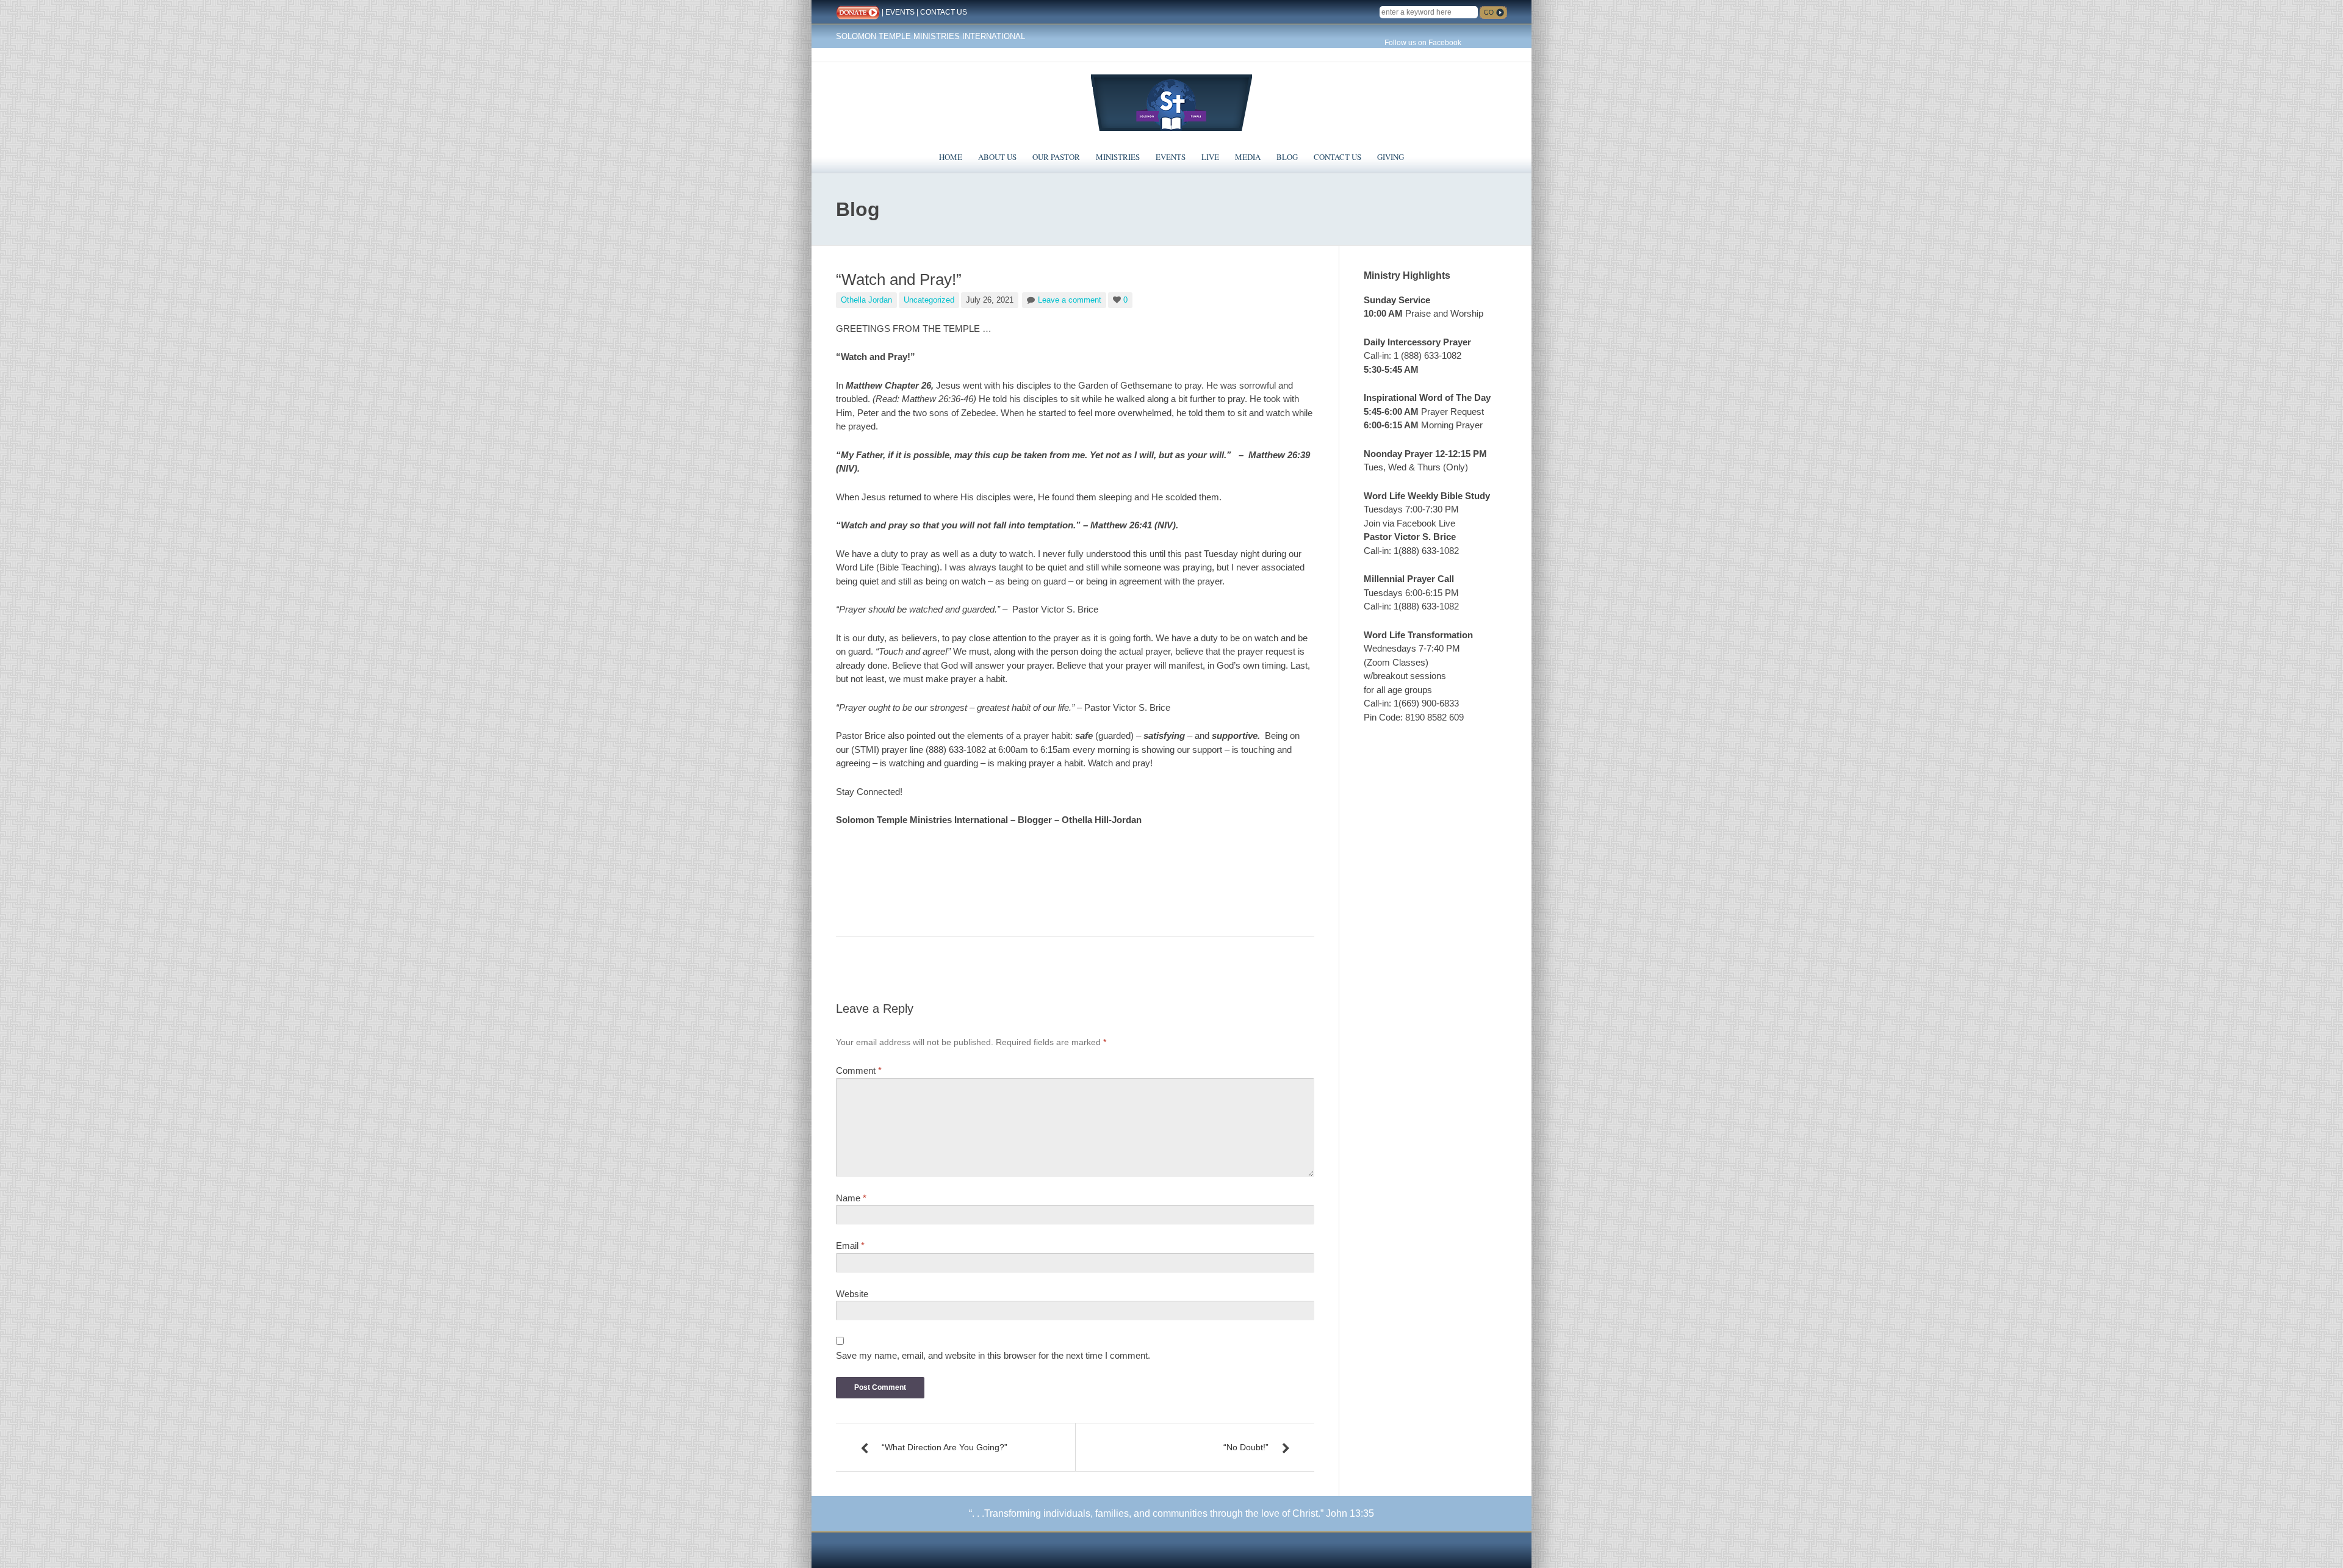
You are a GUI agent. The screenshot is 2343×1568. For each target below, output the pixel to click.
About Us (997, 157)
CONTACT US (944, 12)
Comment (859, 1070)
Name (851, 1198)
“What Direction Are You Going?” (945, 1447)
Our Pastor (1056, 157)
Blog (1287, 157)
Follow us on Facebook (1423, 43)
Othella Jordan (866, 300)
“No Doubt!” (1246, 1447)
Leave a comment (1070, 300)
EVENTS (900, 12)
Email (850, 1246)
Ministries (1118, 157)
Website (852, 1294)
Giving (1391, 157)
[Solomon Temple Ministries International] (1171, 102)
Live (1210, 157)
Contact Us (1337, 157)
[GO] (1493, 13)
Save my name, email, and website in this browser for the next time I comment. (993, 1355)
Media (1248, 157)
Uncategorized (929, 300)
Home (951, 157)
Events (1171, 157)
